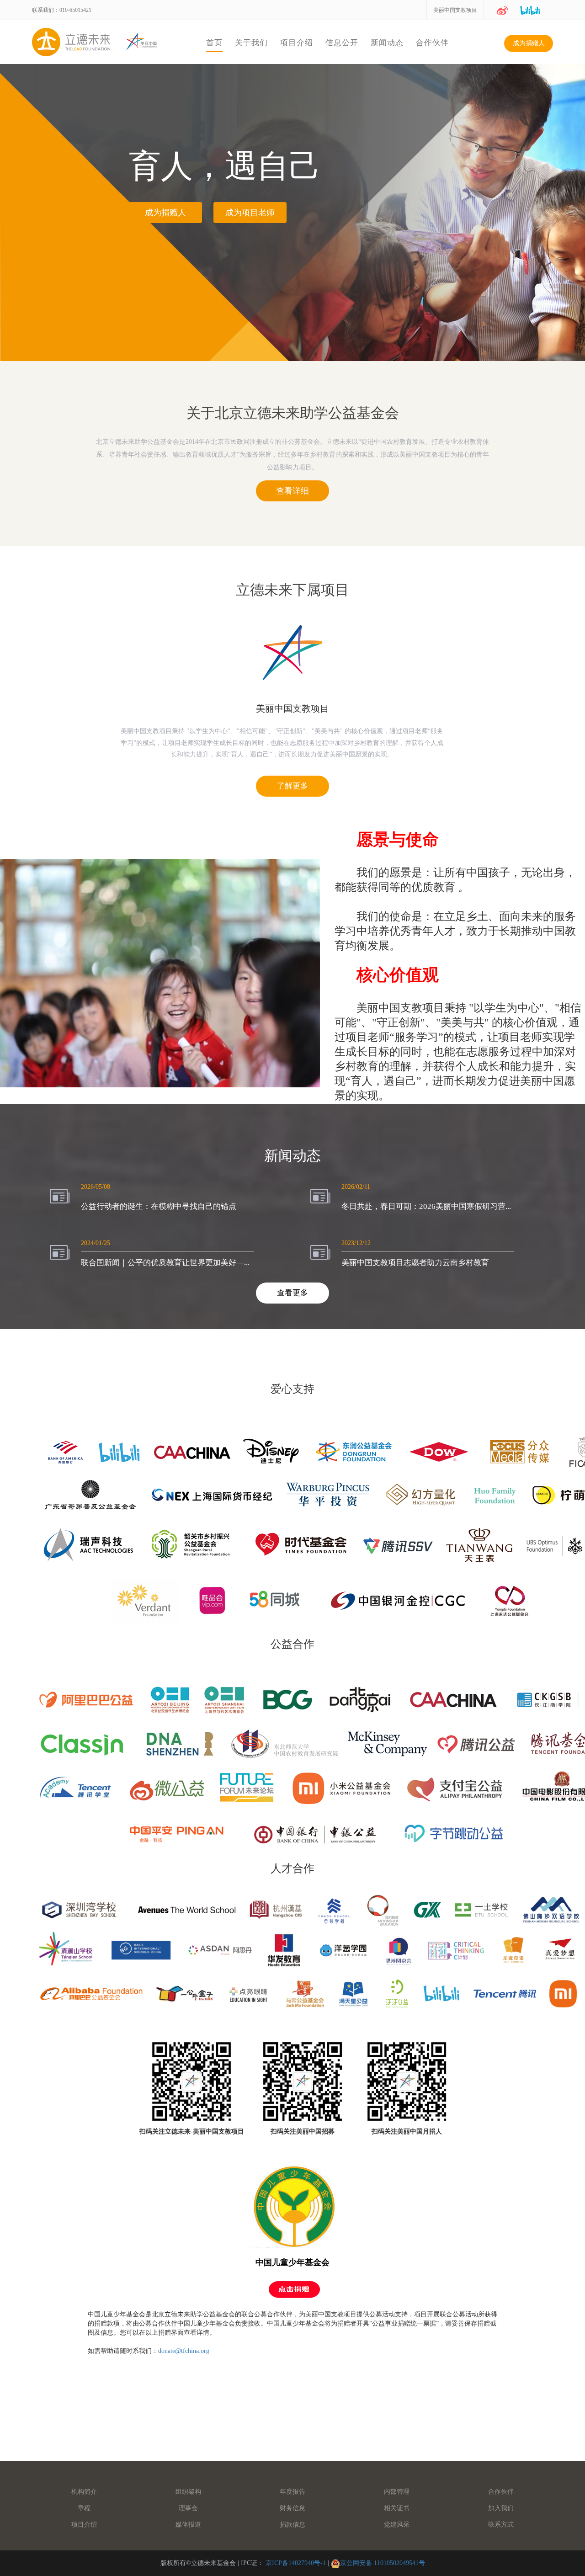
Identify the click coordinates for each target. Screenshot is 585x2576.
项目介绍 (297, 43)
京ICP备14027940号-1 (296, 2563)
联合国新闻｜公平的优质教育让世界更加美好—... (165, 1263)
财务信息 (292, 2508)
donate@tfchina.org (184, 2351)
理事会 (188, 2508)
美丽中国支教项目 (455, 10)
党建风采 (397, 2525)
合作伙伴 (432, 43)
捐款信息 (292, 2525)
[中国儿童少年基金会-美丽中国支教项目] (293, 2206)
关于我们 (251, 43)
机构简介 (84, 2492)
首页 (214, 43)
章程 (84, 2508)
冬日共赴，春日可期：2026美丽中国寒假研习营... (426, 1206)
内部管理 (397, 2492)
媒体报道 (188, 2525)
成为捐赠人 (529, 43)
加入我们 (501, 2508)
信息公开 (342, 43)
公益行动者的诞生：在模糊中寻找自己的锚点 (159, 1206)
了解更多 (292, 786)
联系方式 (501, 2525)
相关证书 (397, 2508)
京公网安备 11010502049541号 (383, 2563)
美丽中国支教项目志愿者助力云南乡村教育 (415, 1263)
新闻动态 (387, 43)
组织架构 (188, 2492)
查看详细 (292, 491)
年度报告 (292, 2492)
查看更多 (292, 1293)
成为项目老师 (250, 213)
